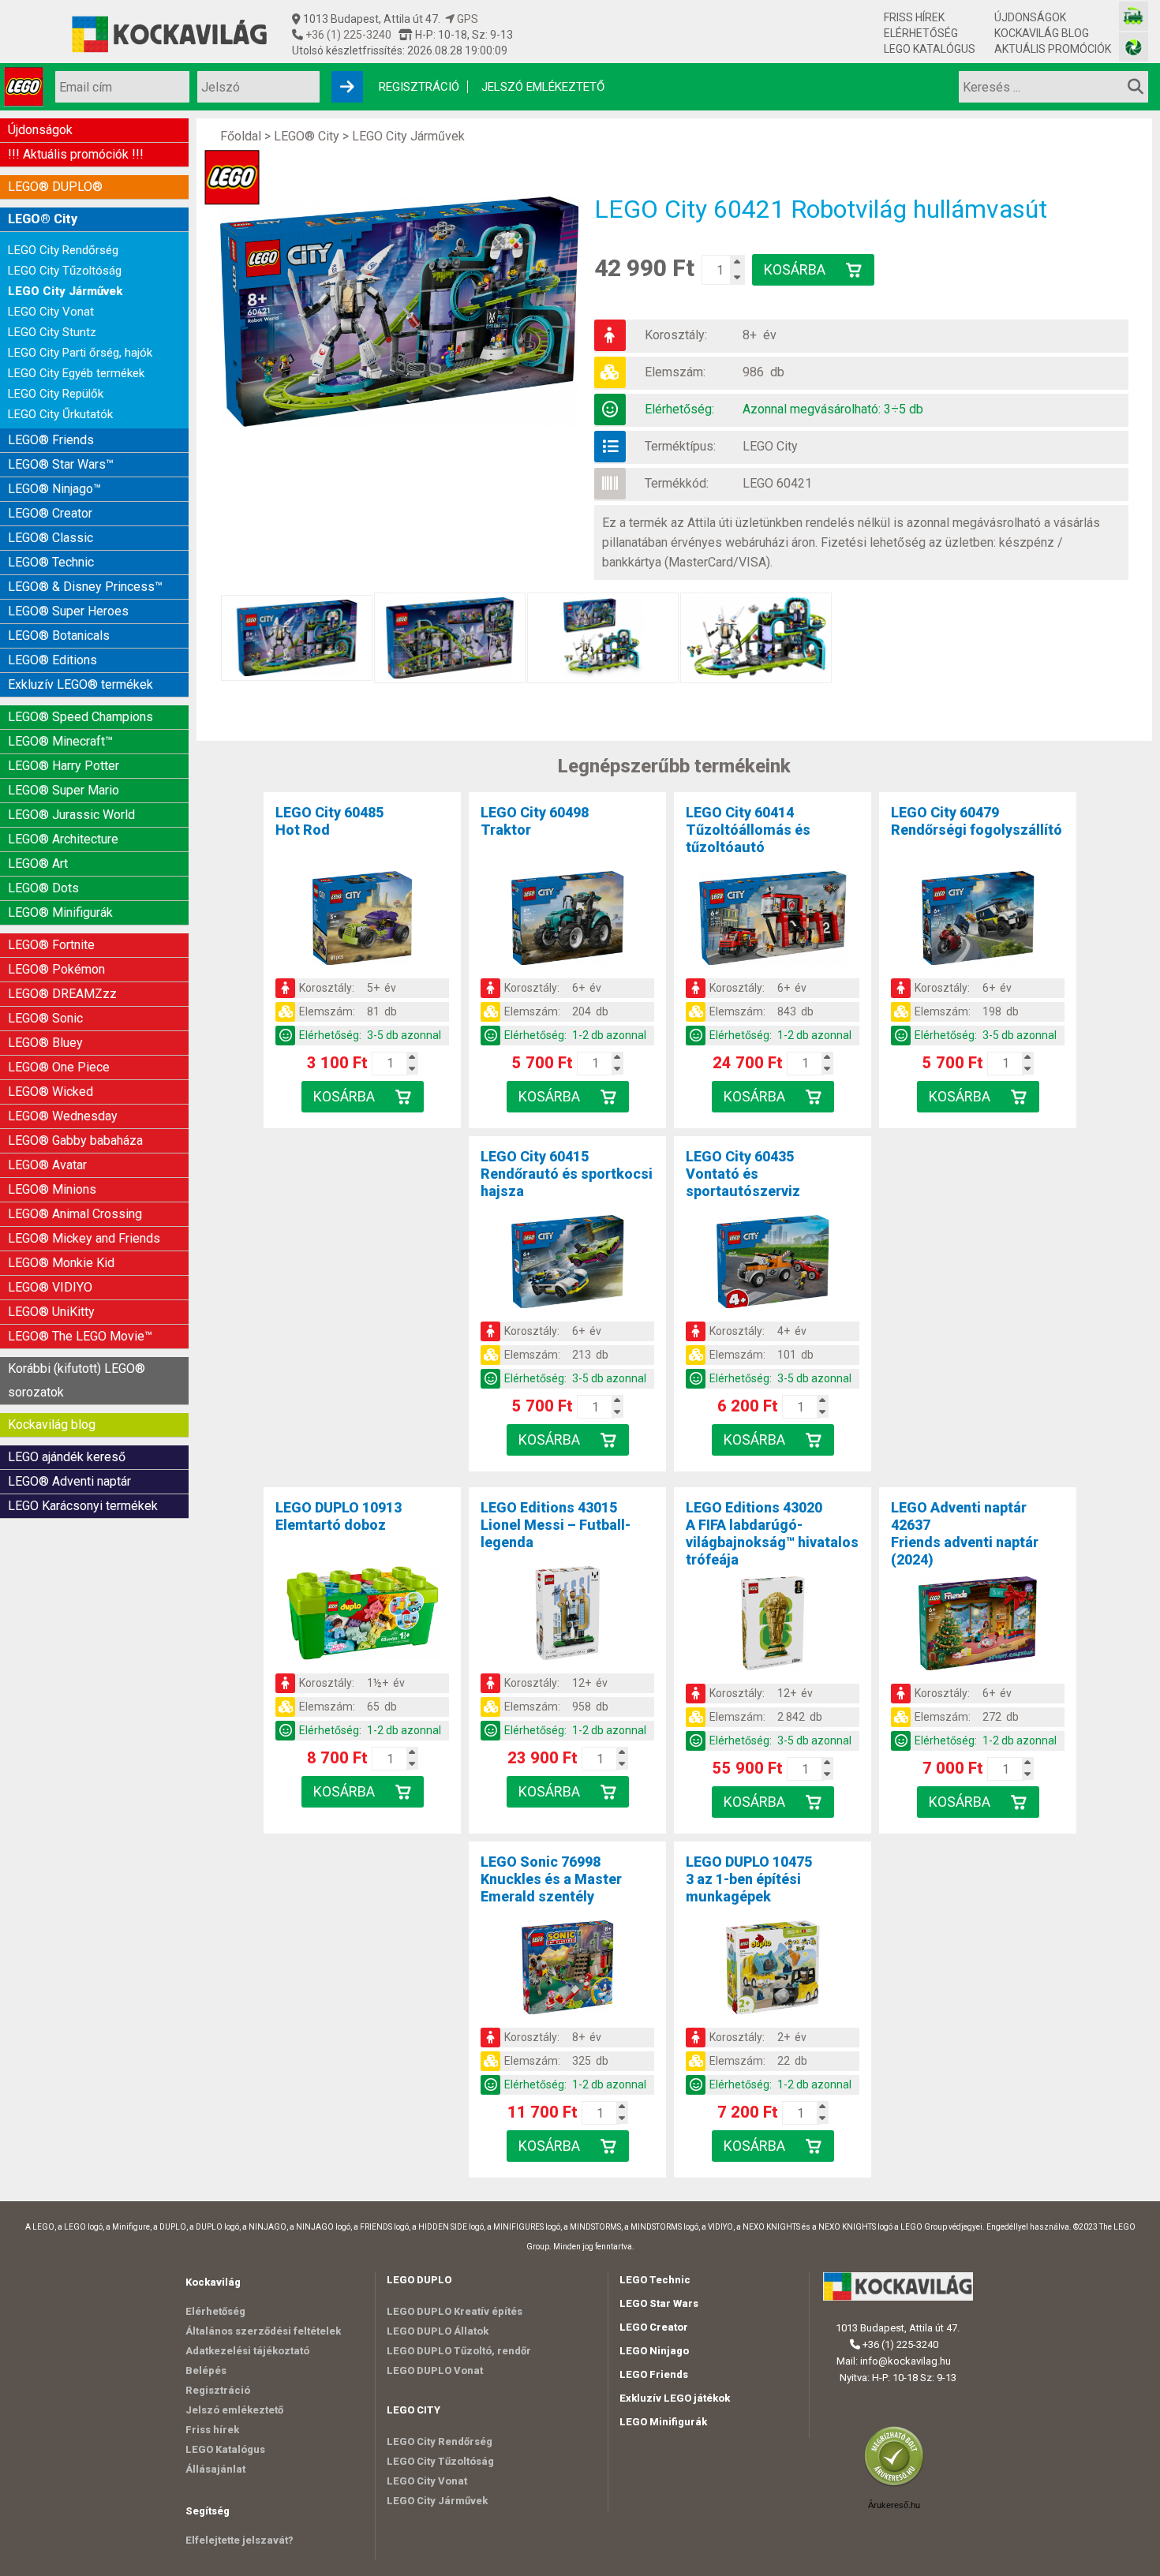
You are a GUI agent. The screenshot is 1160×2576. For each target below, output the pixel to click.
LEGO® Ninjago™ (54, 489)
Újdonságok (1030, 17)
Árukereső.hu (894, 2505)
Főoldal (241, 136)
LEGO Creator (654, 2327)
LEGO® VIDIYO (50, 1287)
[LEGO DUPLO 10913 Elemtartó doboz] (362, 1616)
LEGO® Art (38, 864)
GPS (466, 19)
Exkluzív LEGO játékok (675, 2398)
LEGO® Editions (52, 660)
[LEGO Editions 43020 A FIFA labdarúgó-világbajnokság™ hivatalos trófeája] (773, 1626)
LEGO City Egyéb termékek (76, 373)
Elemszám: (675, 372)
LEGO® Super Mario (64, 790)
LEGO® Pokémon (56, 969)
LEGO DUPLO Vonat (435, 2370)
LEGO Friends (654, 2374)
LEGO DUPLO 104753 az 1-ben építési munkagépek (749, 1879)
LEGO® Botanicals (59, 636)
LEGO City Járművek (65, 291)
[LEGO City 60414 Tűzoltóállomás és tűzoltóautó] (773, 921)
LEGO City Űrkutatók (60, 414)
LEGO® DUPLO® (55, 187)
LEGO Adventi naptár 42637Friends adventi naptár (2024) (965, 1533)
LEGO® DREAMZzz (62, 994)
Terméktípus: (680, 446)
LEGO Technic (655, 2280)
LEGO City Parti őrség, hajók (80, 353)
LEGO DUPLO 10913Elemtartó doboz (339, 1516)
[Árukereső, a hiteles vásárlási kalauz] (898, 2485)
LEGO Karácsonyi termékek (83, 1506)
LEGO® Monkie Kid (61, 1263)
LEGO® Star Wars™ (61, 464)
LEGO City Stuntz (52, 332)
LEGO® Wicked (51, 1092)
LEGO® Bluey (45, 1043)
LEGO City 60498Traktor (535, 821)
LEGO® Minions (52, 1189)
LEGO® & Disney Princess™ (85, 587)
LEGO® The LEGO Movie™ (80, 1336)
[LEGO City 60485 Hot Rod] (362, 921)
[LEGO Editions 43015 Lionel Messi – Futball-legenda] (567, 1616)
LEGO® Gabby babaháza (75, 1140)
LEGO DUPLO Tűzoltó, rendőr (459, 2351)
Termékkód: (677, 483)
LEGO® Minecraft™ (60, 741)
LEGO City (770, 446)
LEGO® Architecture (63, 839)
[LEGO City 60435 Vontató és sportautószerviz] (773, 1265)
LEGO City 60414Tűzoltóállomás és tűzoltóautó (748, 830)
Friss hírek (914, 17)
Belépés (206, 2370)
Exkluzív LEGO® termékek (80, 684)
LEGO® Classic (51, 538)
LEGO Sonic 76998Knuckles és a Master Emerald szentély (551, 1879)
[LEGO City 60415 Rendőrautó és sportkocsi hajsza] (567, 1265)
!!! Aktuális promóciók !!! (76, 154)
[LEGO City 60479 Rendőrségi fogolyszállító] (978, 921)
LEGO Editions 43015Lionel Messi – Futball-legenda (556, 1525)
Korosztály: (676, 335)
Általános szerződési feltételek (263, 2331)
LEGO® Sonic (45, 1018)
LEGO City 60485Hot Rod (329, 821)
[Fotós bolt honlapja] (1134, 47)
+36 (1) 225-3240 (347, 35)
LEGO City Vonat (51, 312)
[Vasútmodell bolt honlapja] (1134, 16)
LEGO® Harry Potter (64, 766)
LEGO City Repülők (56, 394)
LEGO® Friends (51, 440)
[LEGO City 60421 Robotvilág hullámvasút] (407, 312)
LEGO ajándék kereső (67, 1457)
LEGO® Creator (50, 513)
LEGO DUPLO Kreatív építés (455, 2311)
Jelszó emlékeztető (543, 87)
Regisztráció (419, 87)
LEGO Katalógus (930, 49)
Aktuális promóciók (1053, 49)
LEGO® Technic (51, 562)
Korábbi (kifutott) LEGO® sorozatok (77, 1380)
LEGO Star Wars (659, 2303)
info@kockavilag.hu (906, 2361)
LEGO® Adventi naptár (69, 1481)
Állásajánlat (215, 2469)
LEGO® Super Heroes (68, 611)
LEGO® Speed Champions (80, 717)
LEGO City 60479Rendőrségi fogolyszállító (977, 821)
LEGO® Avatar (47, 1165)
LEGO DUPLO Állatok (438, 2331)
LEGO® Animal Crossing (75, 1214)
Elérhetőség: (679, 409)
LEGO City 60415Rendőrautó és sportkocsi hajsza (567, 1174)
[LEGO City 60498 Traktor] (567, 921)
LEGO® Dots (43, 888)
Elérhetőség (921, 33)
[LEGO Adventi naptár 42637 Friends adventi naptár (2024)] (978, 1626)
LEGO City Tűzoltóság (65, 271)
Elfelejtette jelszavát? (239, 2540)
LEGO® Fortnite (51, 945)
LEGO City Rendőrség (63, 250)
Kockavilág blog (1042, 33)
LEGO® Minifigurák (60, 912)
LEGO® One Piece (59, 1067)
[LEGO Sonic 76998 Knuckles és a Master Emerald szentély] (567, 1970)
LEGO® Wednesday (63, 1116)
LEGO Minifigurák (663, 2422)
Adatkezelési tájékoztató (247, 2351)
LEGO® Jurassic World (71, 815)
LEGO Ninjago (654, 2351)
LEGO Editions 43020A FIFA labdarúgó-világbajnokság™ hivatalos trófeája (772, 1533)
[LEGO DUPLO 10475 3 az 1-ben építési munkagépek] (773, 1970)
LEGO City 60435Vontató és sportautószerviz (743, 1174)
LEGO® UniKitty (51, 1312)
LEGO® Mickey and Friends (84, 1238)
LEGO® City (43, 219)
